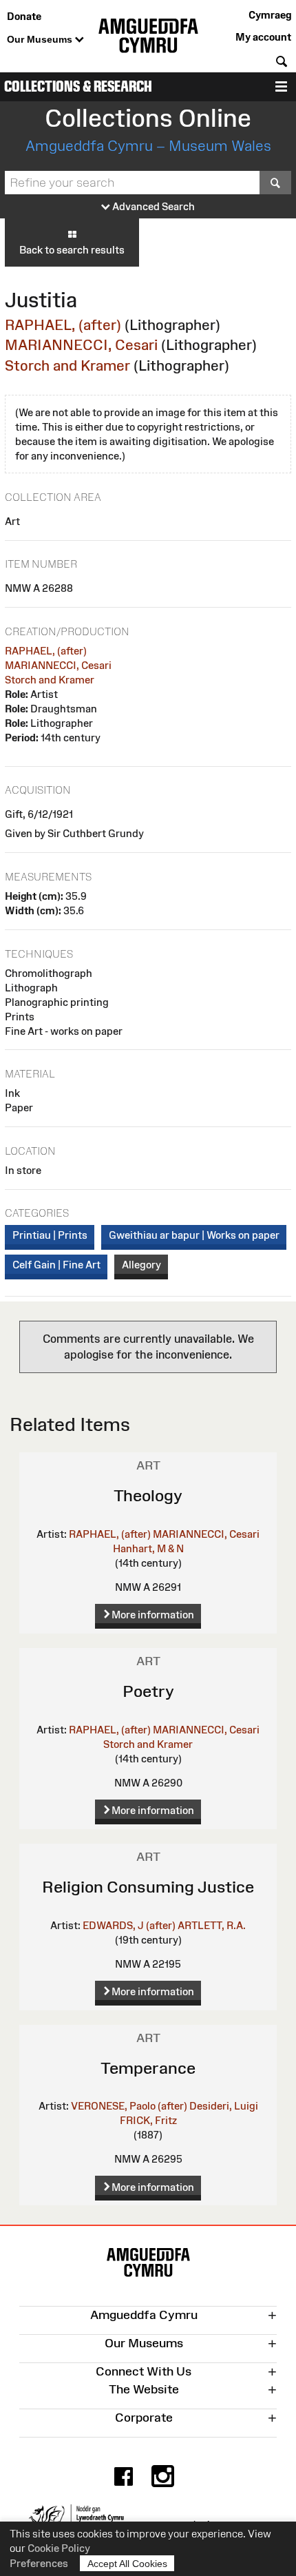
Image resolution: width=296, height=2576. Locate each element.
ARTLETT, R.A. (212, 1925)
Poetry (148, 1691)
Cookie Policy (59, 2548)
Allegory (141, 1265)
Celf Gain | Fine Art (56, 1265)
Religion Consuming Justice (148, 1887)
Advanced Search (152, 206)
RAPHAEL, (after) (63, 325)
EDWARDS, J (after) (129, 1925)
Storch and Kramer (67, 365)
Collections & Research (78, 86)
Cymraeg (270, 15)
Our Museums (41, 39)
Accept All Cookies (127, 2564)
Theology (148, 1495)
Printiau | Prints (50, 1235)
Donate (24, 16)
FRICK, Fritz (148, 2120)
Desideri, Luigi (224, 2106)
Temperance (148, 2068)
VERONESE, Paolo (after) (129, 2106)
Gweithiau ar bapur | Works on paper (194, 1235)
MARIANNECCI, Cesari (81, 345)
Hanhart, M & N (148, 1548)
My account (263, 37)
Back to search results (72, 250)
